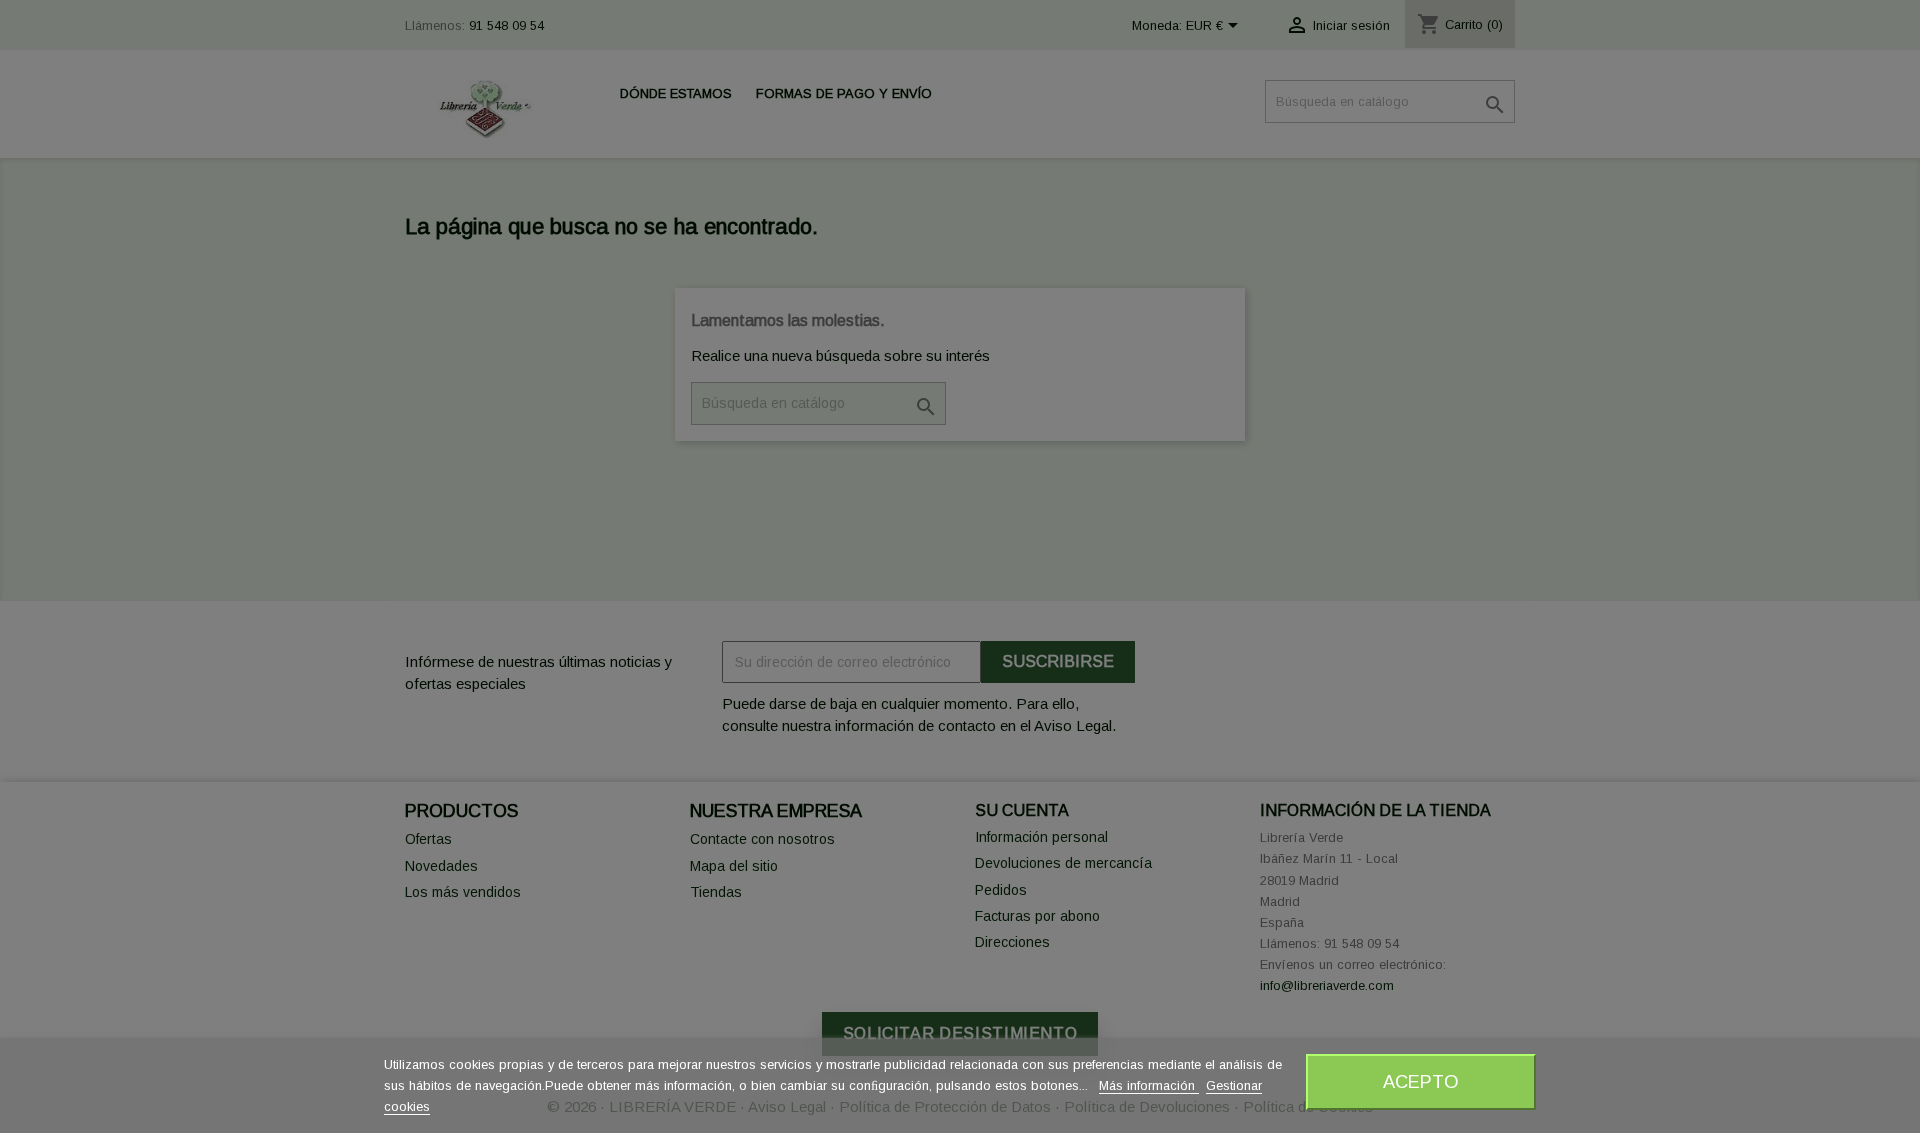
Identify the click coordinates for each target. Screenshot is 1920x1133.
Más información (1149, 1085)
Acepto (1421, 1081)
